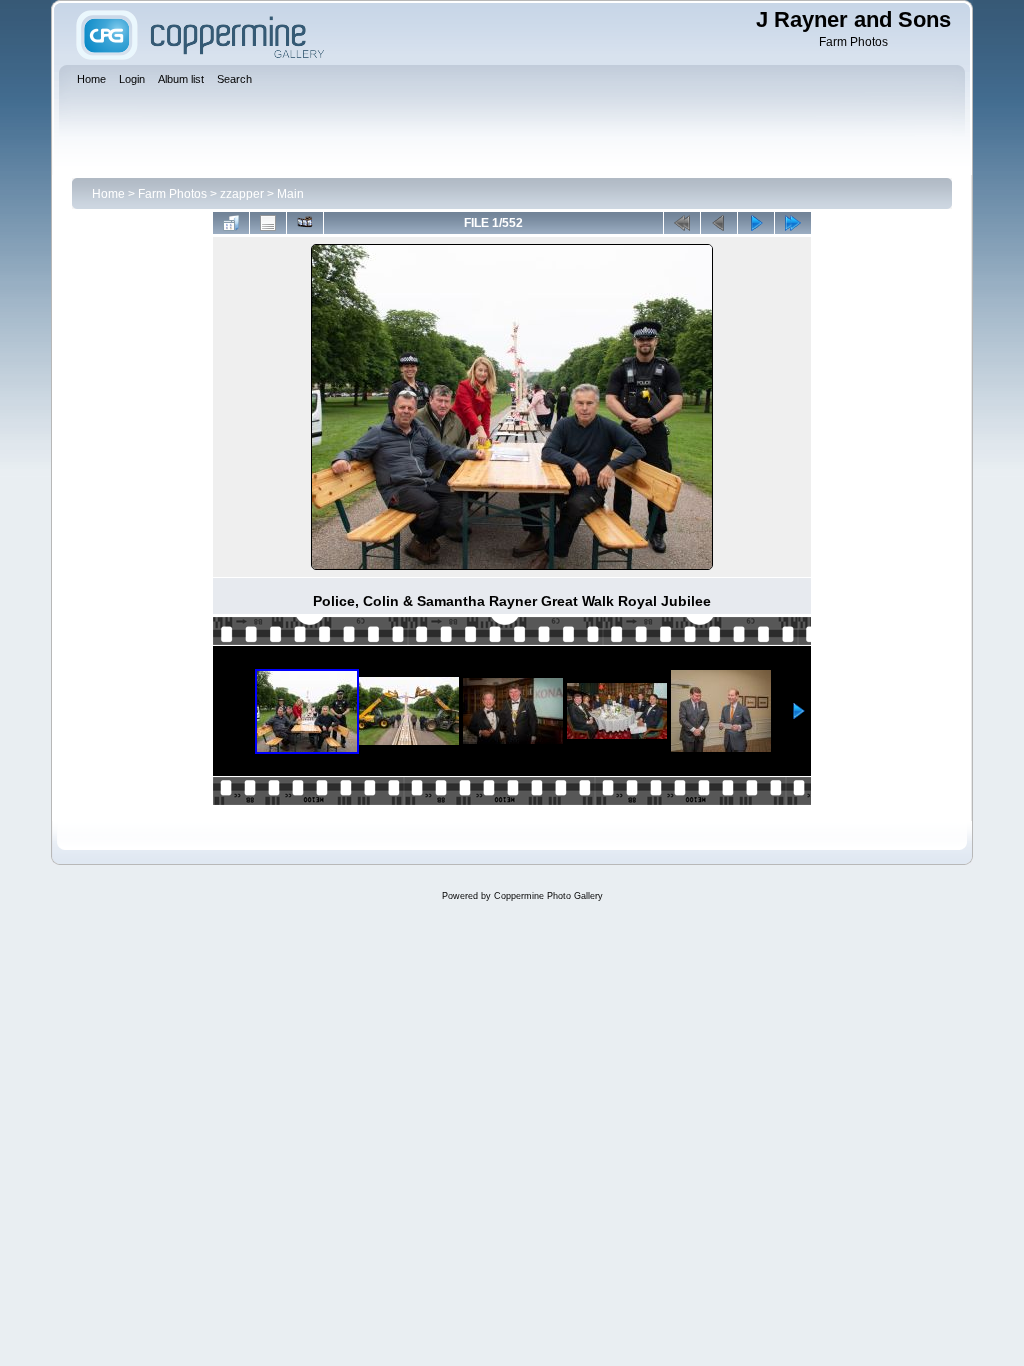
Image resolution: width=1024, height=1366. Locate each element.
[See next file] (756, 223)
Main (290, 194)
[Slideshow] (305, 223)
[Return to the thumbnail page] (231, 223)
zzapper (242, 194)
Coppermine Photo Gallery (548, 896)
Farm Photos (172, 194)
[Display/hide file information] (268, 223)
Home (108, 194)
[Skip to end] (793, 223)
